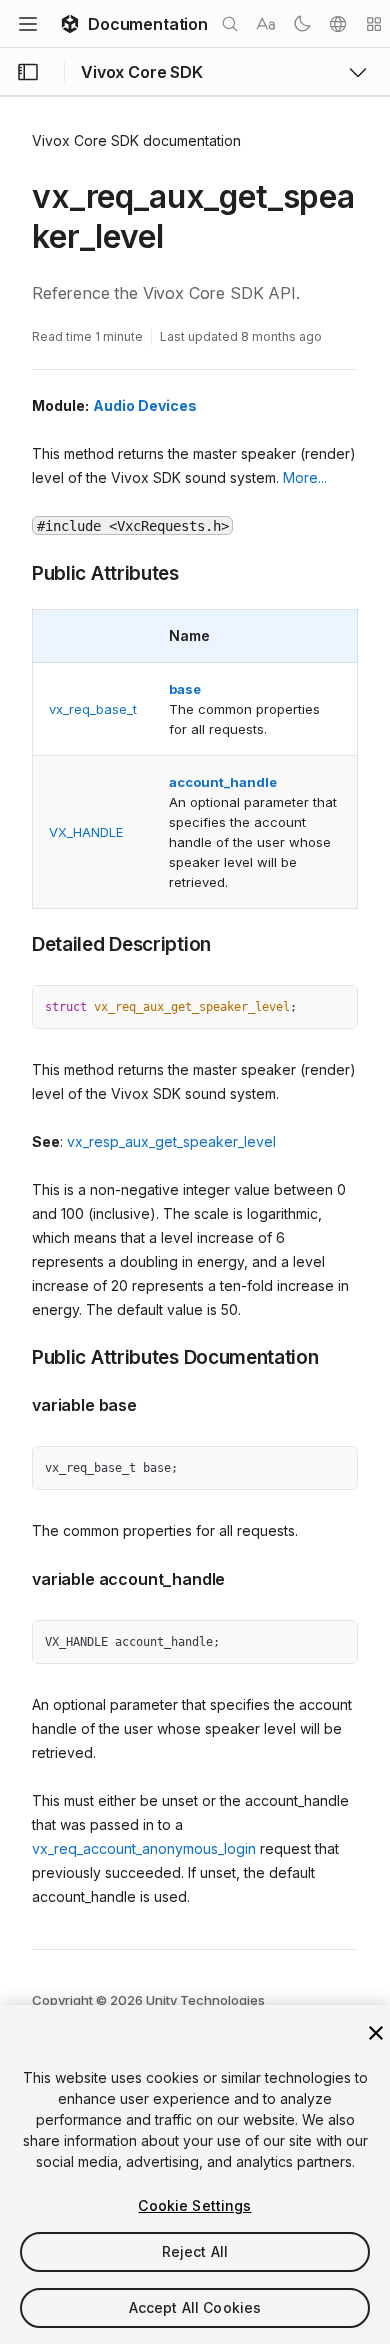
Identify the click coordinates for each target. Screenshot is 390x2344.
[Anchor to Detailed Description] (17, 943)
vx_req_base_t (93, 709)
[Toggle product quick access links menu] (358, 72)
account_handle (223, 782)
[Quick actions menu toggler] (374, 24)
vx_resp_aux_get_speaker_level (171, 1141)
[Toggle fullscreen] (335, 1008)
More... (305, 477)
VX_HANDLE (86, 832)
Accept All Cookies (195, 2307)
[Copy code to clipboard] (299, 1008)
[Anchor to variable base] (17, 1403)
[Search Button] (230, 24)
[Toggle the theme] (302, 24)
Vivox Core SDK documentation (136, 140)
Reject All (195, 2251)
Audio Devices (145, 405)
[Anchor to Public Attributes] (17, 572)
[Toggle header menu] (28, 24)
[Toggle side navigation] (28, 72)
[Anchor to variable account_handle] (17, 1577)
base (185, 689)
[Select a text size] (266, 24)
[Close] (376, 2033)
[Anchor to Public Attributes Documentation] (17, 1356)
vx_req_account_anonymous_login (144, 1848)
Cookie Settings (194, 2205)
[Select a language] (338, 24)
